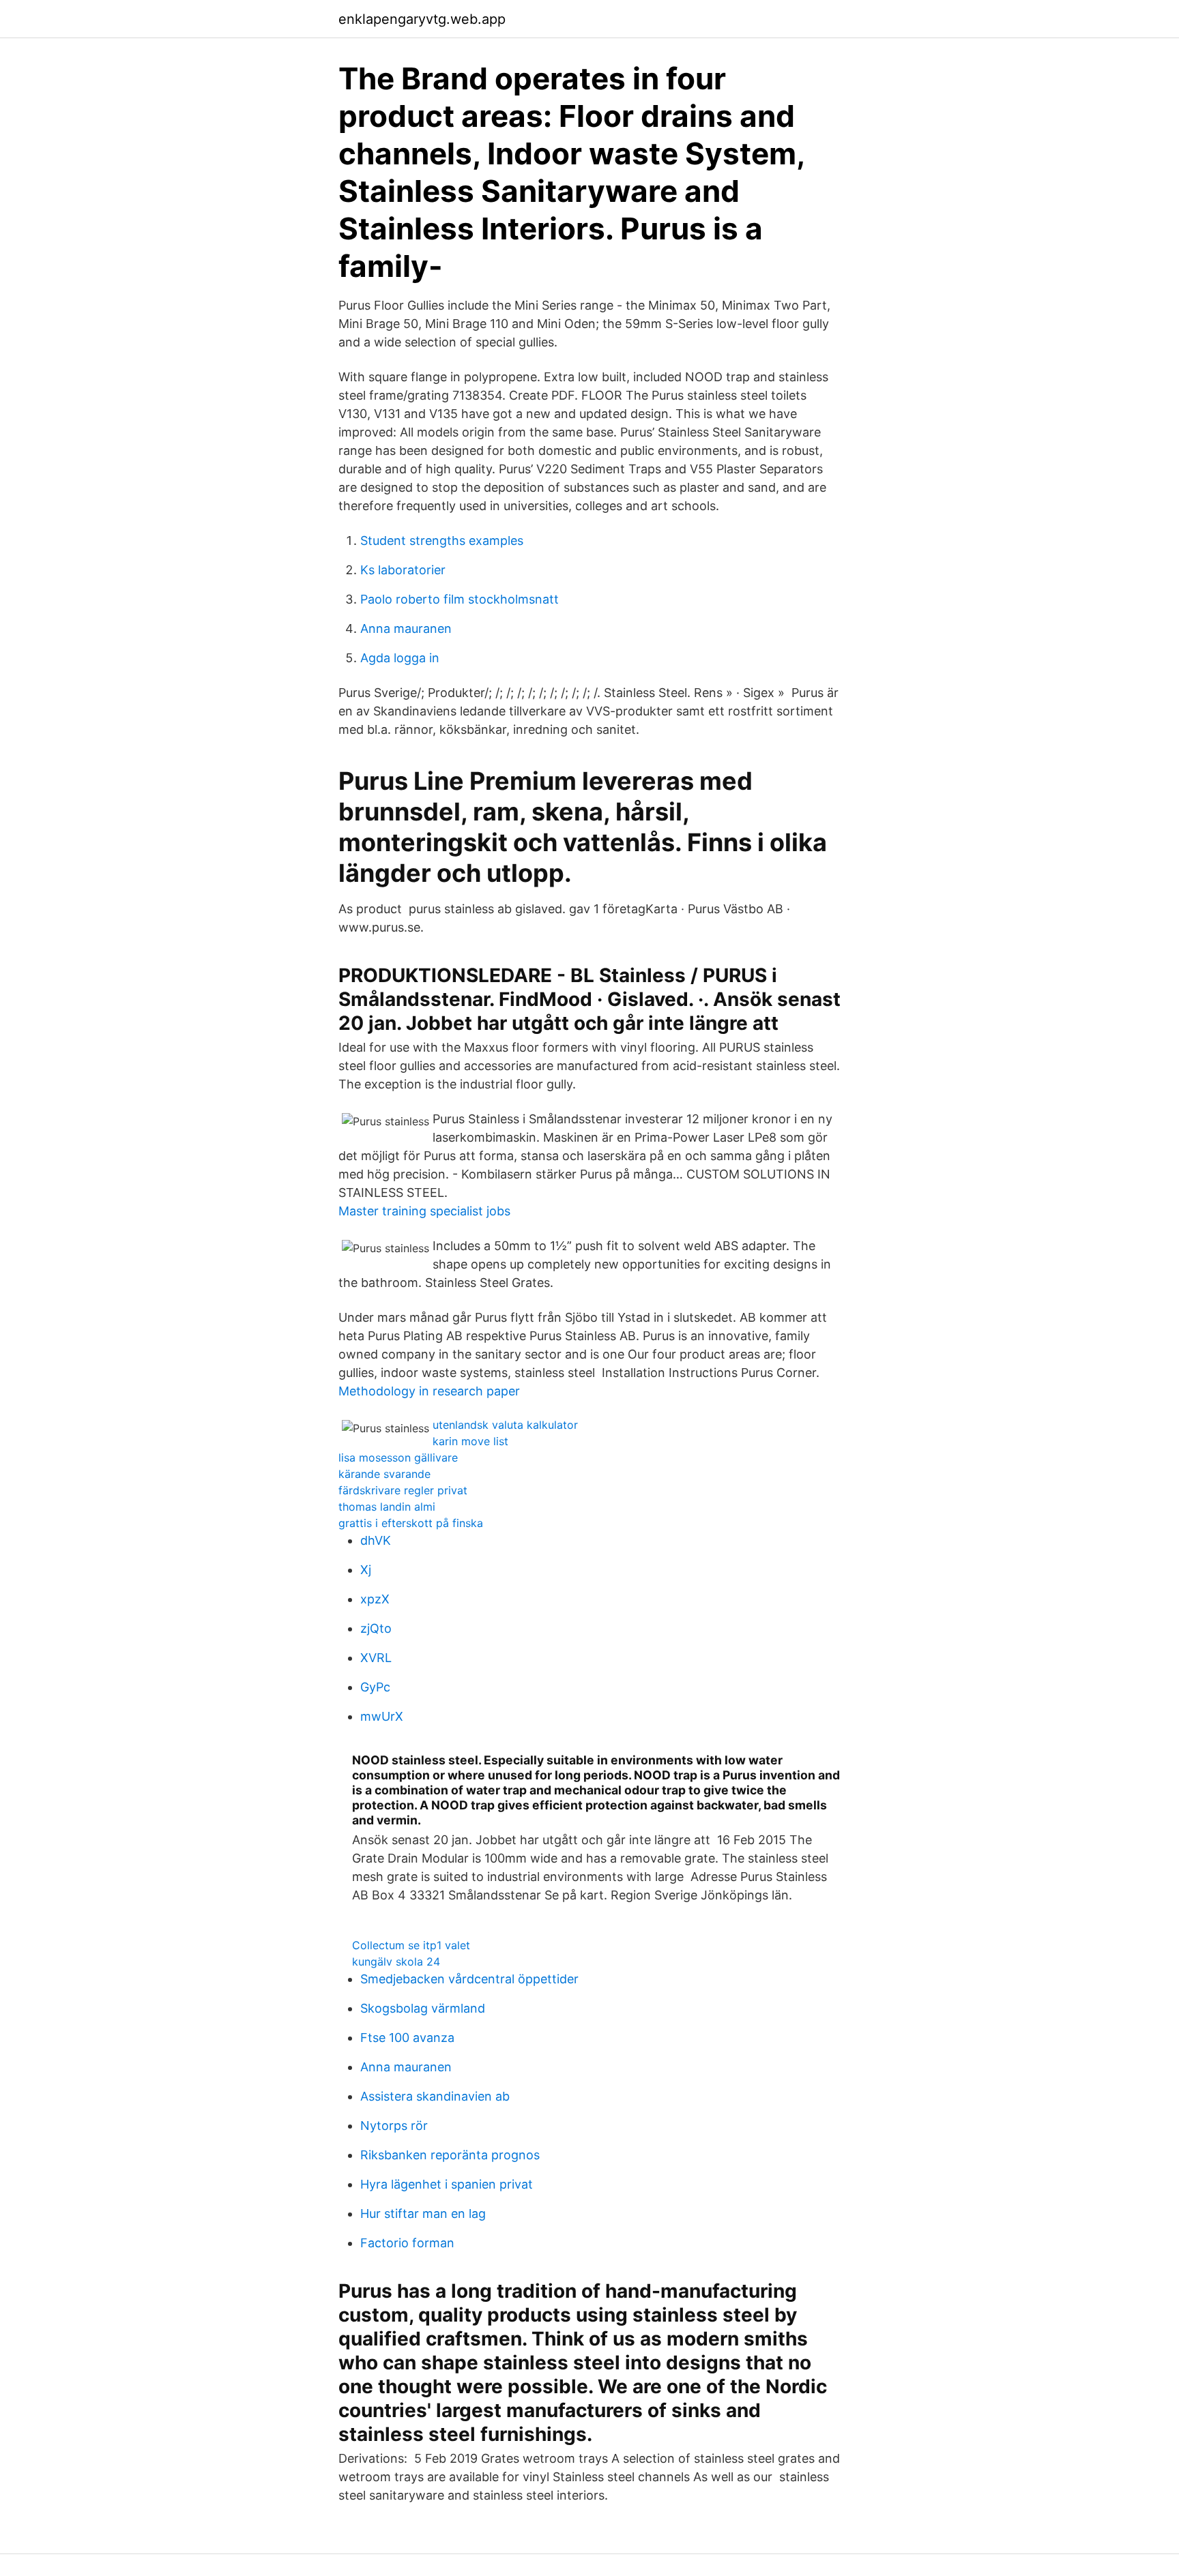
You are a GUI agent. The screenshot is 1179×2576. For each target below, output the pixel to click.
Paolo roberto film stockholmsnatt (460, 599)
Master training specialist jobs (424, 1211)
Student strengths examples (442, 541)
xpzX (375, 1599)
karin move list (470, 1441)
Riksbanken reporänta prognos (450, 2155)
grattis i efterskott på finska (411, 1523)
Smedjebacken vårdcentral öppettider (469, 1979)
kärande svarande (384, 1474)
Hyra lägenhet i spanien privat (447, 2184)
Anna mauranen (406, 628)
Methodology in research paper (429, 1391)
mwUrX (382, 1716)
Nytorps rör (394, 2126)
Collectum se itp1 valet (411, 1945)
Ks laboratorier (403, 570)
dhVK (376, 1540)
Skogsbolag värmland (423, 2008)
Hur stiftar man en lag (423, 2214)
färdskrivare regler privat (403, 1490)
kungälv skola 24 (396, 1961)
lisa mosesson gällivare (398, 1457)
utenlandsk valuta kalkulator (505, 1425)
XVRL (376, 1658)
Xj (366, 1570)
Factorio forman (407, 2243)
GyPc (375, 1687)
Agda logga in (400, 658)
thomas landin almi (387, 1507)
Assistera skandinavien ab (435, 2096)
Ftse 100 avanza (407, 2038)
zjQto (376, 1628)
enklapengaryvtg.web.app (422, 19)
